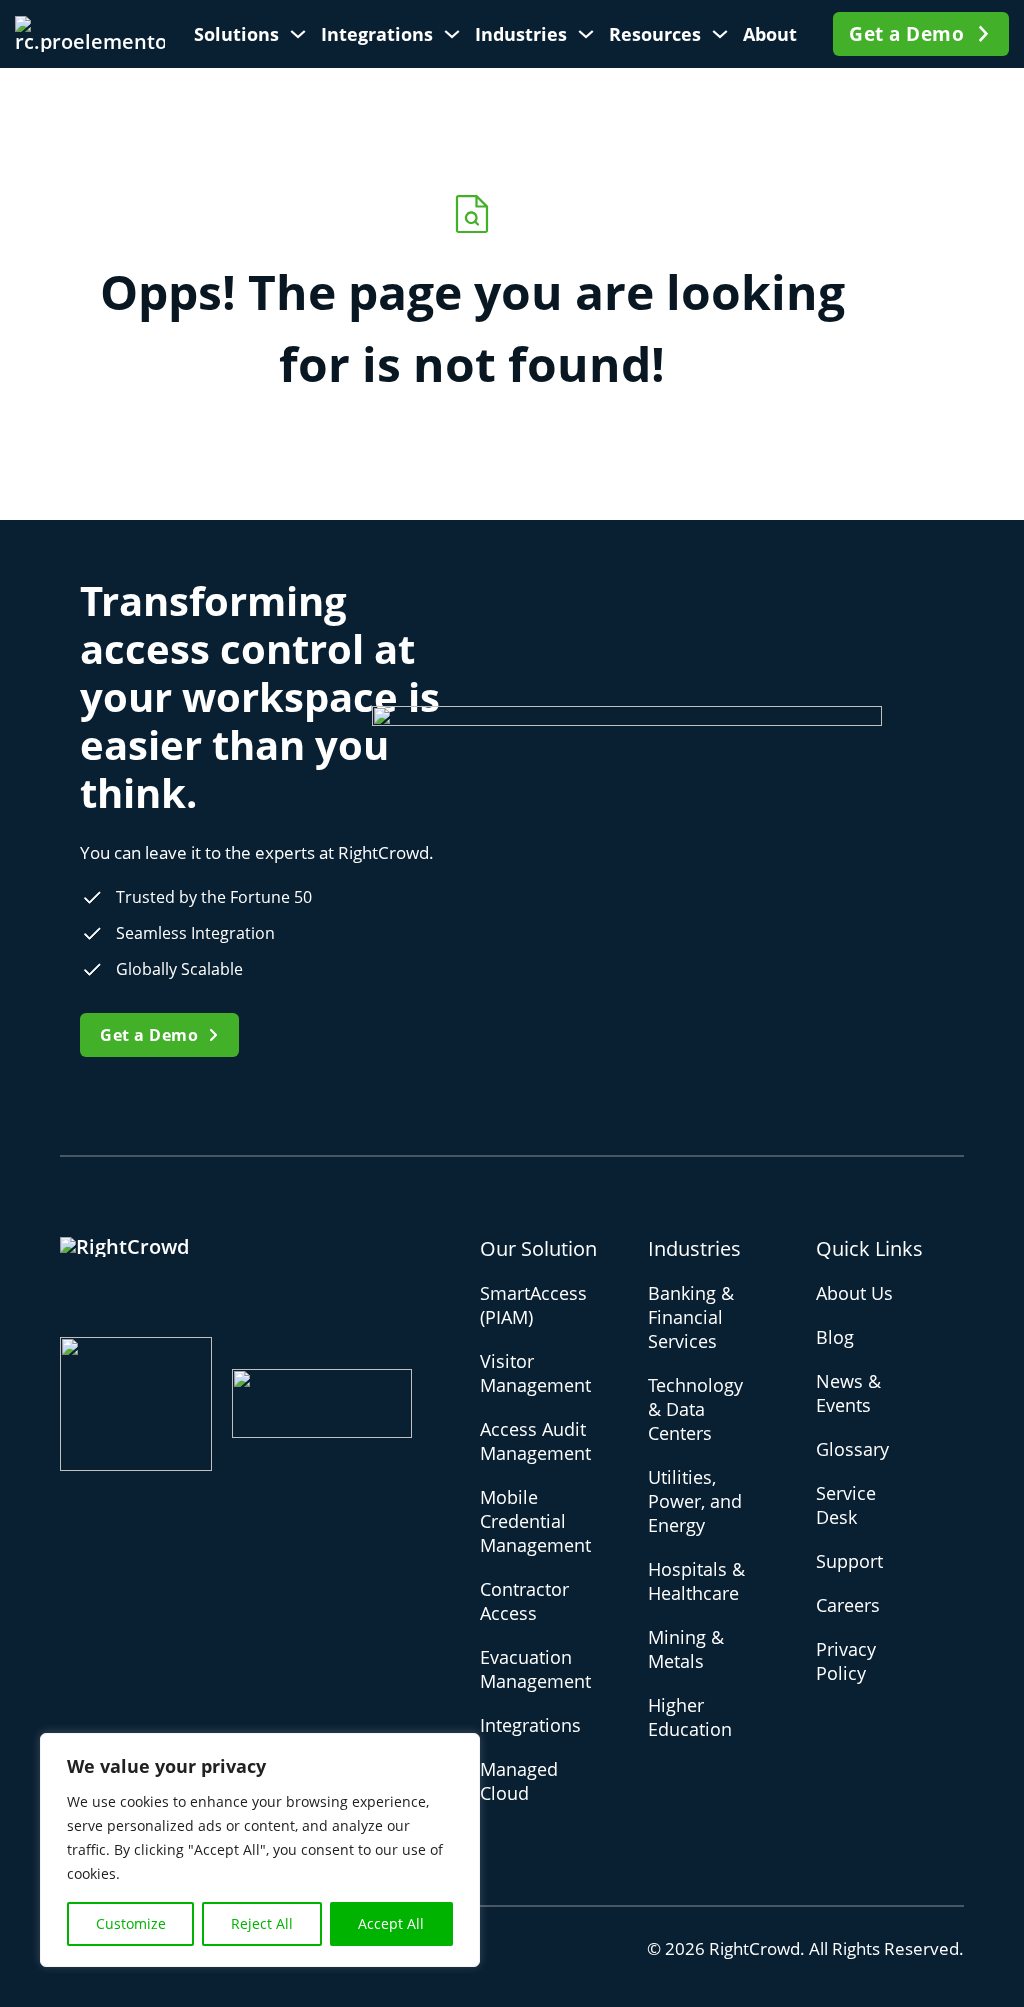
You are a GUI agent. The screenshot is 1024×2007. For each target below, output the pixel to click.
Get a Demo (906, 34)
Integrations (377, 34)
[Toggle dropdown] (298, 34)
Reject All (262, 1923)
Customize (131, 1923)
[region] (260, 1850)
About (770, 34)
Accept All (391, 1923)
